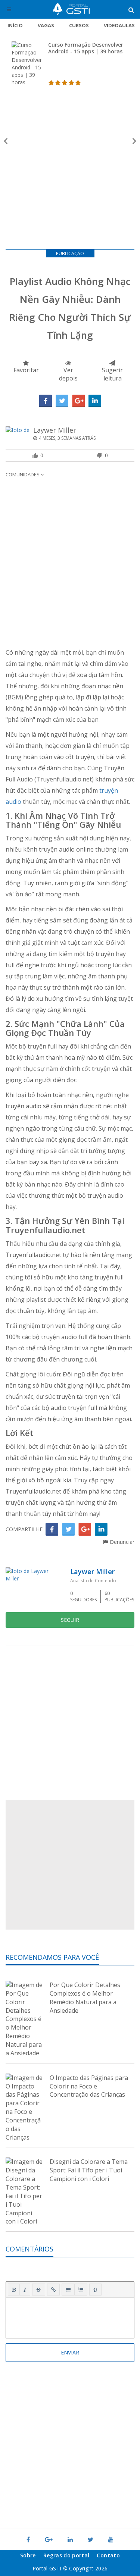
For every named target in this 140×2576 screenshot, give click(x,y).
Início (15, 25)
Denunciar (121, 1542)
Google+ (78, 401)
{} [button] (95, 2289)
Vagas (46, 25)
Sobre (28, 2555)
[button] (14, 2290)
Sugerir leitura (112, 374)
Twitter (62, 401)
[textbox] (70, 2316)
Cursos (79, 25)
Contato (108, 2555)
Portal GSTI (71, 9)
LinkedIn (95, 401)
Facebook (46, 401)
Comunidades (23, 474)
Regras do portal (66, 2555)
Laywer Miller (55, 430)
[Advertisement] (70, 171)
